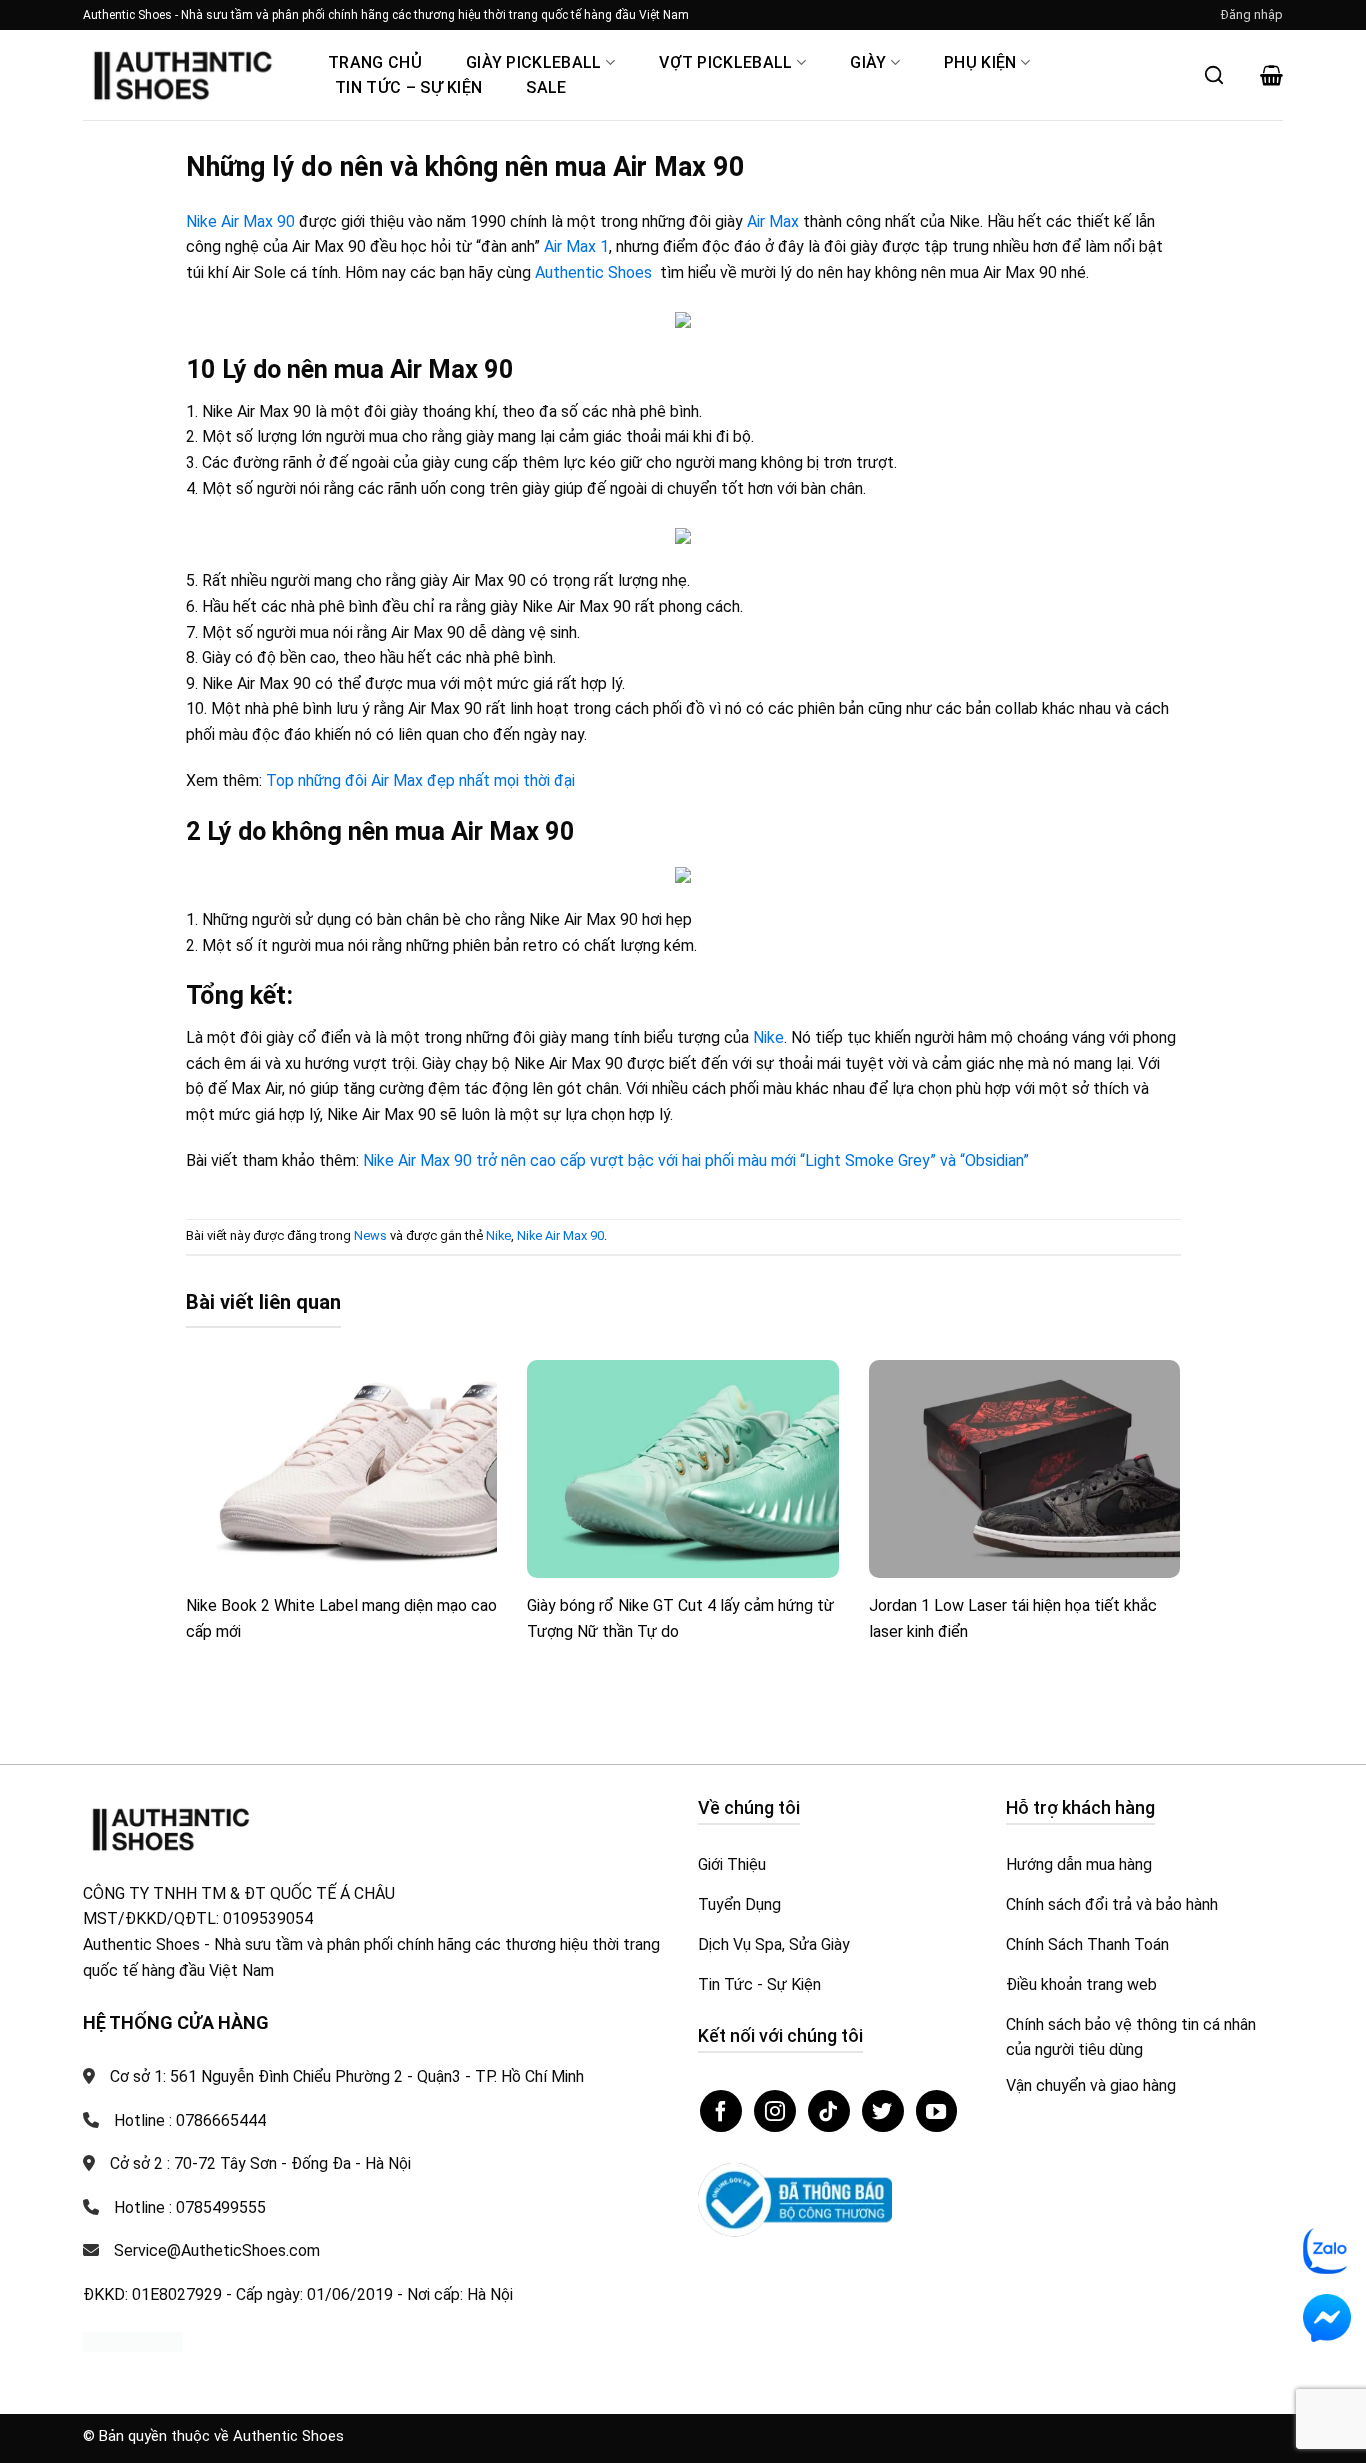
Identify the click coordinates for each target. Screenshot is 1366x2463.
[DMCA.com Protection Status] (133, 2340)
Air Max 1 (576, 246)
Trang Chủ (375, 62)
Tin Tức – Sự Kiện (408, 87)
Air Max (773, 221)
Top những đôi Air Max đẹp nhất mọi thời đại (420, 780)
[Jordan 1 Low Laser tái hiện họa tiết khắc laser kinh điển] (1025, 1469)
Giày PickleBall (534, 62)
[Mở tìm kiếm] (1214, 75)
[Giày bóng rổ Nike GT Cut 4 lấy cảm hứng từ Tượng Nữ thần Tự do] (683, 1469)
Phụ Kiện (980, 62)
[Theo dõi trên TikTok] (829, 2111)
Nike (768, 1037)
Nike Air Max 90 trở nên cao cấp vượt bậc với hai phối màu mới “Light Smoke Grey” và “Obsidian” (696, 1160)
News (370, 1235)
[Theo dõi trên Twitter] (883, 2111)
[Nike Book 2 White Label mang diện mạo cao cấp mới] (342, 1469)
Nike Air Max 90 (240, 221)
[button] (1252, 15)
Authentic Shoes (593, 272)
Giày (868, 62)
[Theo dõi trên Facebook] (721, 2111)
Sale (546, 87)
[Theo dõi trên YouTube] (937, 2111)
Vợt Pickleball (725, 62)
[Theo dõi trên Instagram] (775, 2111)
